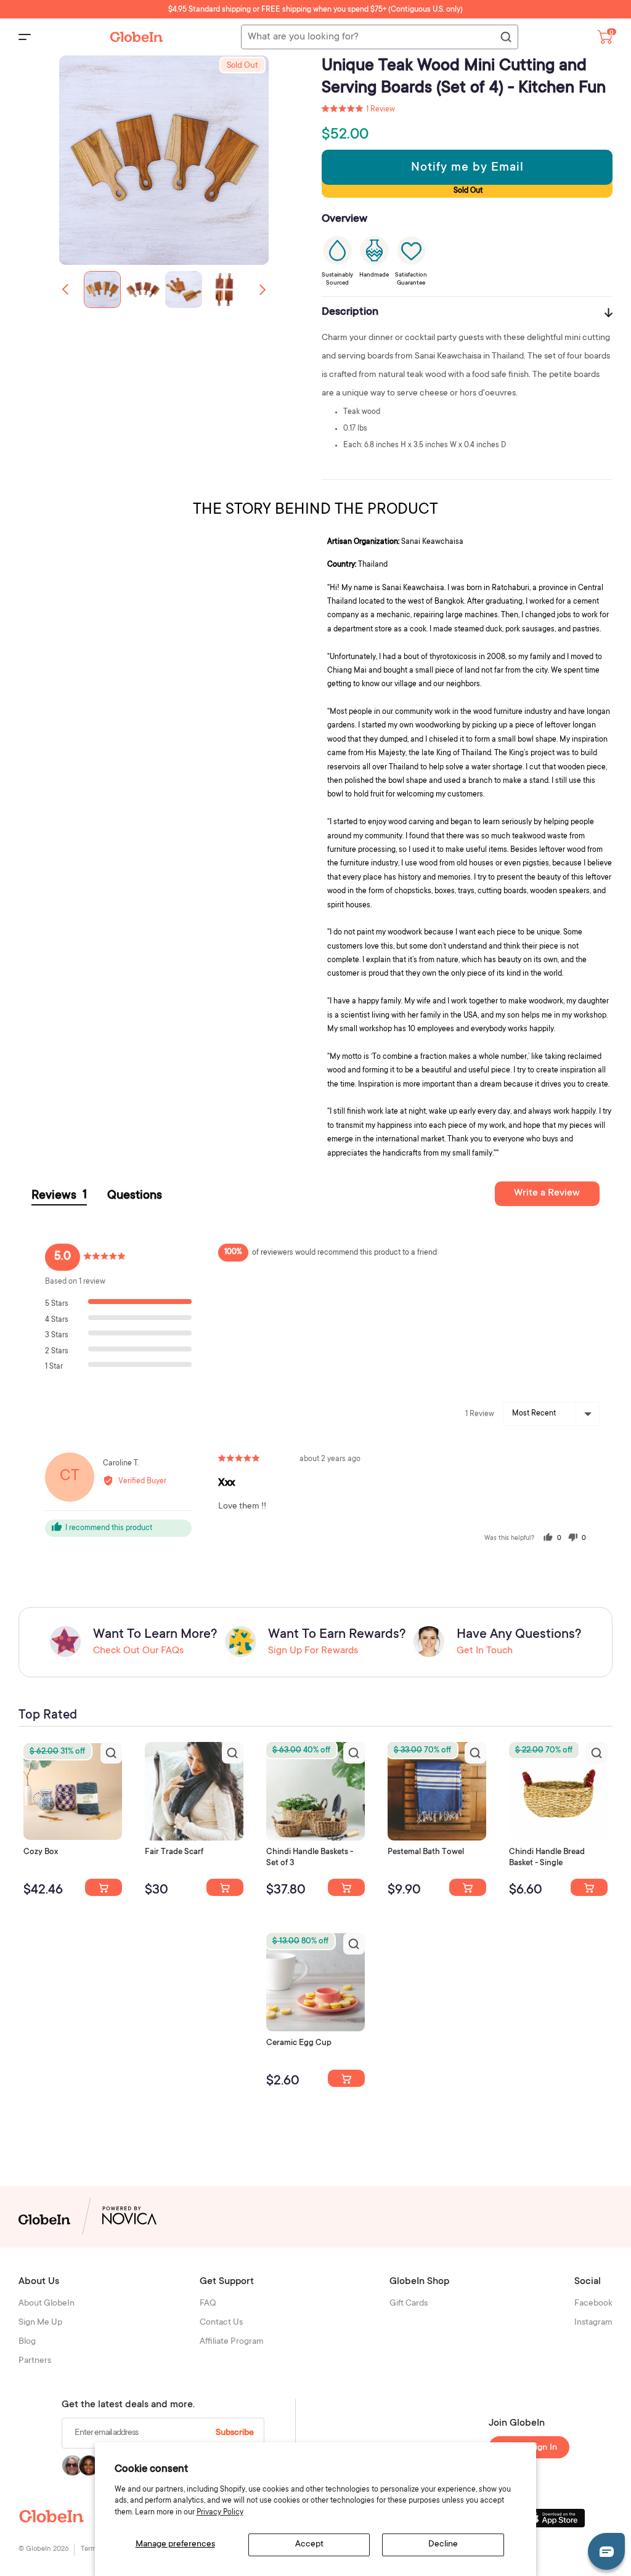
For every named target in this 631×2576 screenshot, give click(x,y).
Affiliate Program (232, 2342)
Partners (35, 2361)
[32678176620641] (225, 1887)
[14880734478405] (346, 1887)
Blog (27, 2342)
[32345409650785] (468, 1887)
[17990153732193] (104, 1887)
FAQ (208, 2304)
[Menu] (25, 37)
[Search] (505, 38)
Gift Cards (409, 2304)
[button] (263, 290)
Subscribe (235, 2433)
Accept (309, 2545)
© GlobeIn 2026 (43, 2549)
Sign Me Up (40, 2323)
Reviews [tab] (59, 1196)
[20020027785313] (589, 1887)
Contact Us (221, 2323)
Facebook (593, 2304)
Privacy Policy (220, 2513)
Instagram (593, 2323)
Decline (443, 2545)
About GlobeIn (47, 2304)
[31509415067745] (346, 2078)
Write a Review (547, 1193)
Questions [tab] (135, 1196)
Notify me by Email (467, 168)
